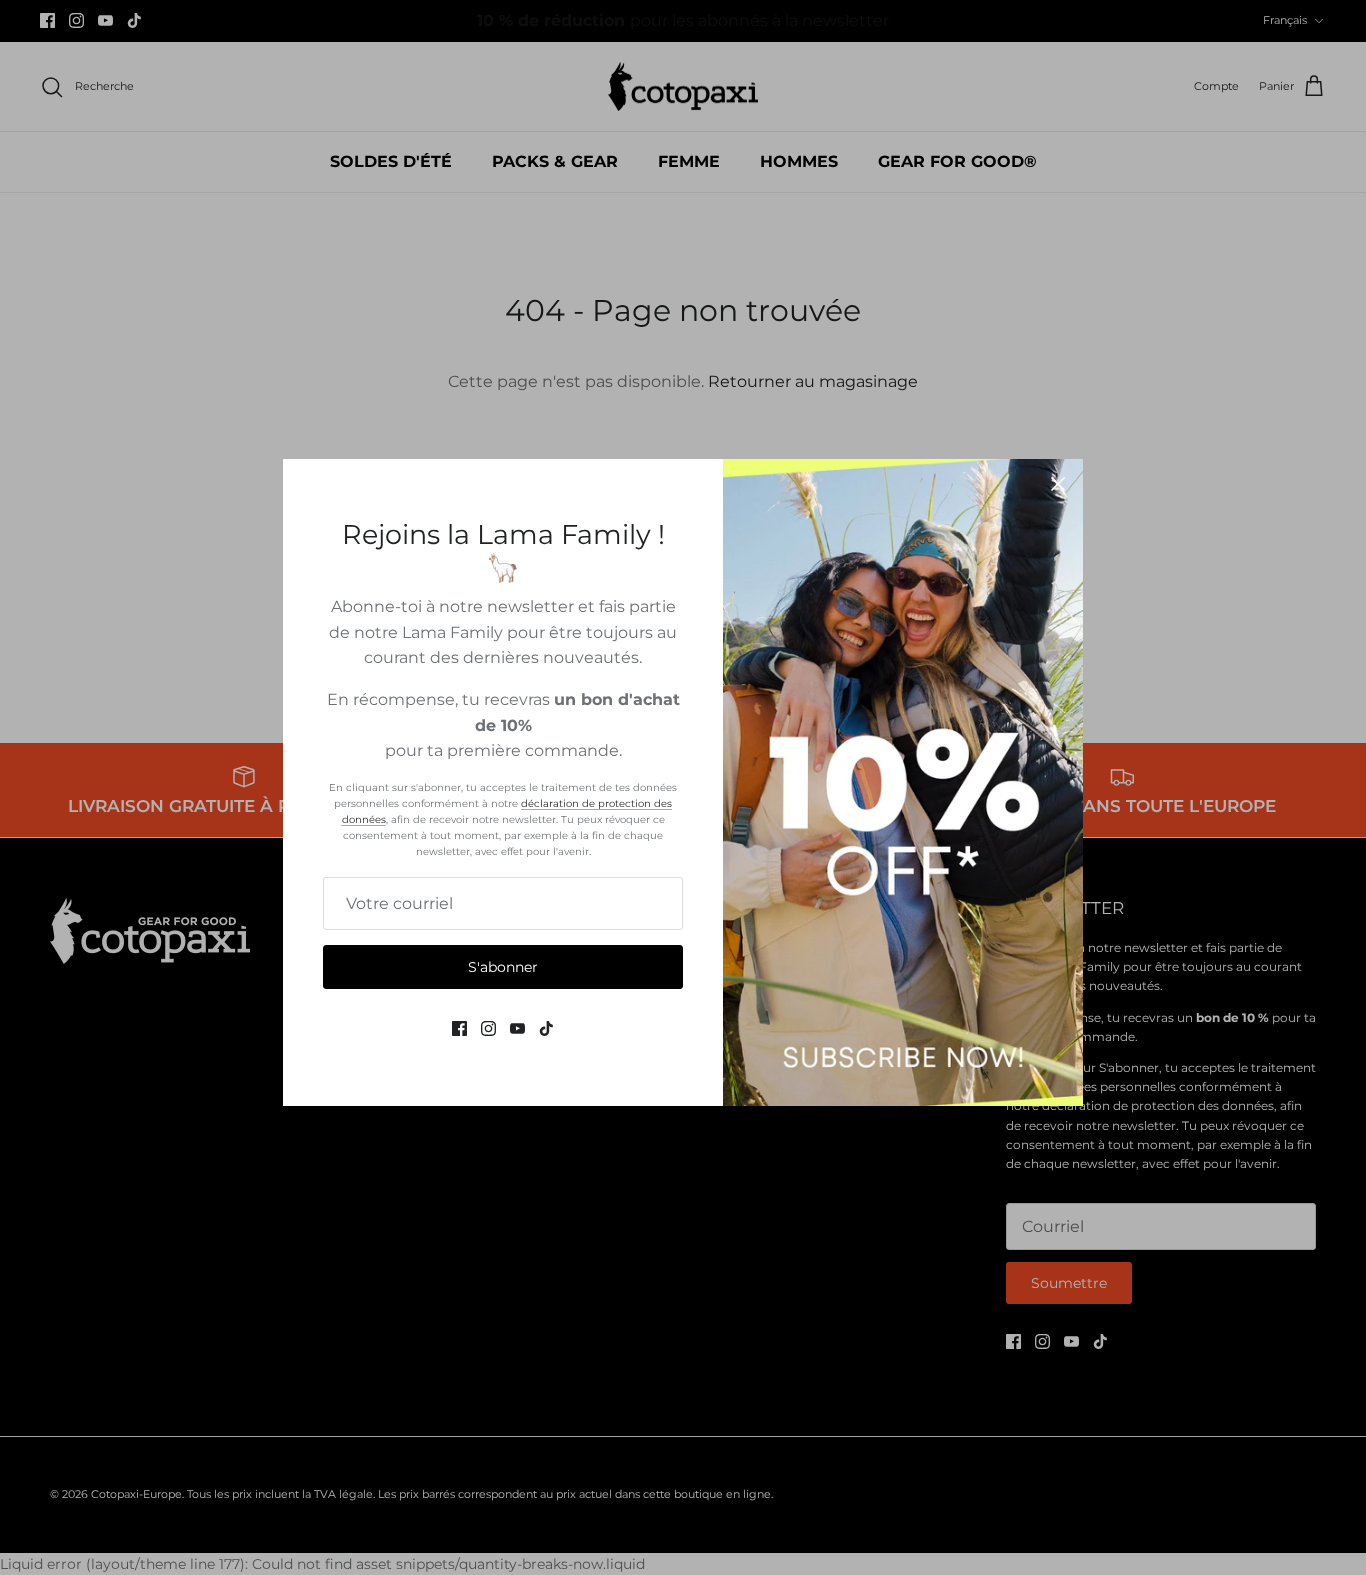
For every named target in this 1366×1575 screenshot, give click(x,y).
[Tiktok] (546, 1028)
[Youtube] (517, 1028)
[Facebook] (459, 1028)
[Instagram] (488, 1028)
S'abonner (503, 967)
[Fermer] (1058, 484)
